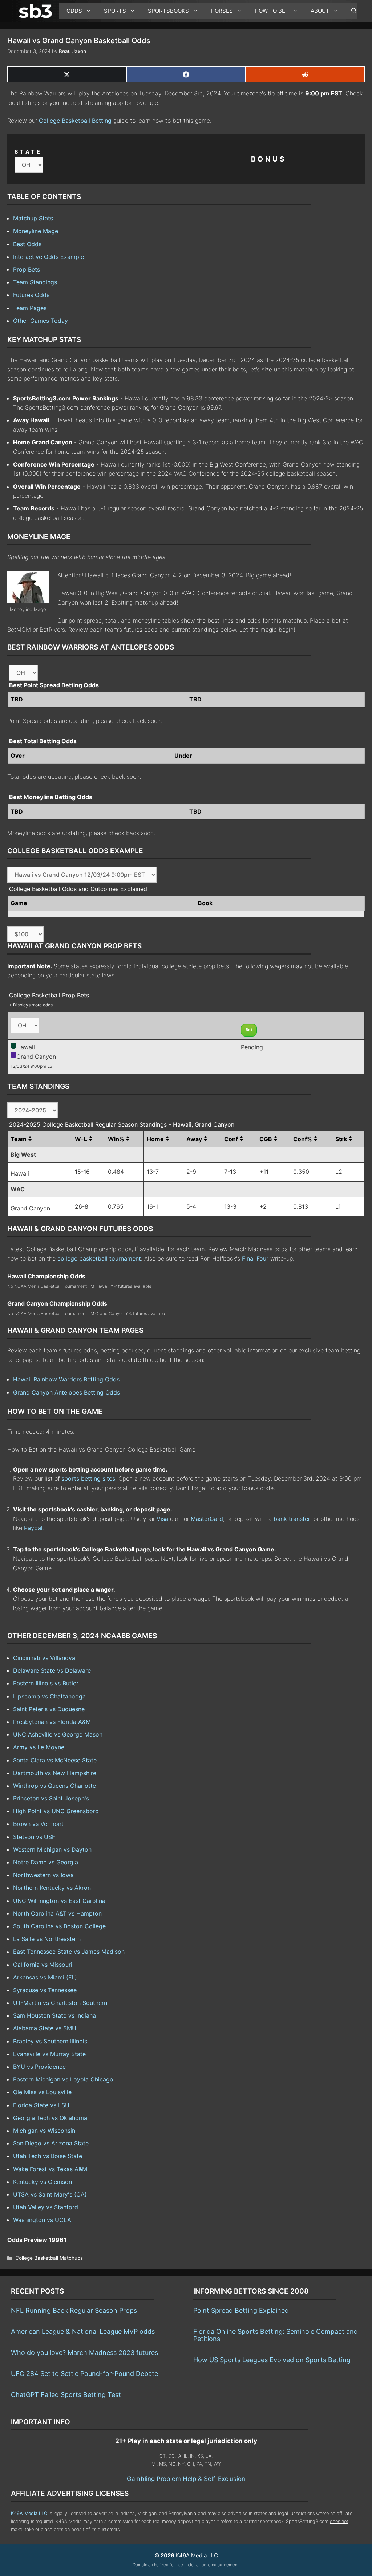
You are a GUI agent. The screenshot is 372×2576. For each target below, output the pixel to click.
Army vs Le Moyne (39, 1747)
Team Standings (35, 282)
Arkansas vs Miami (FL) (45, 1977)
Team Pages (30, 308)
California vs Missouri (43, 1965)
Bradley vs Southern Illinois (50, 2041)
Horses (222, 11)
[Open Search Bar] (350, 11)
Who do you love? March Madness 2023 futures (84, 2353)
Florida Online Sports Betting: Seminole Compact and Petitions (276, 2335)
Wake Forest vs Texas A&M (50, 2169)
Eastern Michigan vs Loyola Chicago (63, 2079)
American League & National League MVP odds (83, 2331)
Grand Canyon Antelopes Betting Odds (66, 1392)
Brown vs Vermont (38, 1824)
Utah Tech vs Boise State (48, 2156)
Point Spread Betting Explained (241, 2310)
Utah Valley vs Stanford (46, 2207)
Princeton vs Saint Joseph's (51, 1798)
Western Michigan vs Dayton (52, 1849)
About (320, 11)
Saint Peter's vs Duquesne (49, 1709)
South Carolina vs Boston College (59, 1926)
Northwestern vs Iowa (43, 1875)
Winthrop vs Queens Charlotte (54, 1786)
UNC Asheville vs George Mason (58, 1734)
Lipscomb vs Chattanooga (49, 1696)
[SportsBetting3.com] (37, 11)
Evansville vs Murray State (49, 2054)
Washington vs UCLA (42, 2220)
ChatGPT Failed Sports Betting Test (66, 2395)
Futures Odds (31, 295)
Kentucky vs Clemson (43, 2182)
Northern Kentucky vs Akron (52, 1888)
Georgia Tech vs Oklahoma (50, 2118)
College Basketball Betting (75, 121)
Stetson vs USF (34, 1837)
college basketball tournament (99, 1258)
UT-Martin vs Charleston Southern (60, 2003)
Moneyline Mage (36, 231)
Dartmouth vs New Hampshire (55, 1773)
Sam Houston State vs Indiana (54, 2015)
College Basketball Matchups (49, 2258)
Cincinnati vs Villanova (44, 1658)
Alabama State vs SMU (45, 2028)
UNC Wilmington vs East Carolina (59, 1901)
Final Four (255, 1258)
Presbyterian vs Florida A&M (52, 1722)
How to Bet (272, 11)
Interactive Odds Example (48, 257)
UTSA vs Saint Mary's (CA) (50, 2194)
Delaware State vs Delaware (52, 1670)
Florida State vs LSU (41, 2105)
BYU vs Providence (39, 2067)
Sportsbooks (168, 11)
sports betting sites (88, 1478)
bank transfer (292, 1519)
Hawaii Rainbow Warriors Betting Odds (66, 1379)
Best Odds (27, 244)
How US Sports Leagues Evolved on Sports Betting (272, 2360)
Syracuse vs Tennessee (45, 1990)
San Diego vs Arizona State (51, 2143)
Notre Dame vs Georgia (46, 1862)
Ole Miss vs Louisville (42, 2092)
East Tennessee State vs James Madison (69, 1952)
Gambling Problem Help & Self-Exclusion (186, 2479)
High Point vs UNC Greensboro (56, 1811)
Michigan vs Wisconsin (44, 2131)
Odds (74, 11)
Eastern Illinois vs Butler (46, 1683)
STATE (28, 152)
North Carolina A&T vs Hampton (57, 1913)
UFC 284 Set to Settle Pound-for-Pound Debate (84, 2374)
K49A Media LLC (29, 2513)
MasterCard (207, 1519)
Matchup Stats (33, 218)
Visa (162, 1519)
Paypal (33, 1528)
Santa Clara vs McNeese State (55, 1760)
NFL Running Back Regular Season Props (74, 2310)
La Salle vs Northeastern (47, 1939)
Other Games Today (41, 321)
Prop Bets (27, 269)
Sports (115, 11)
